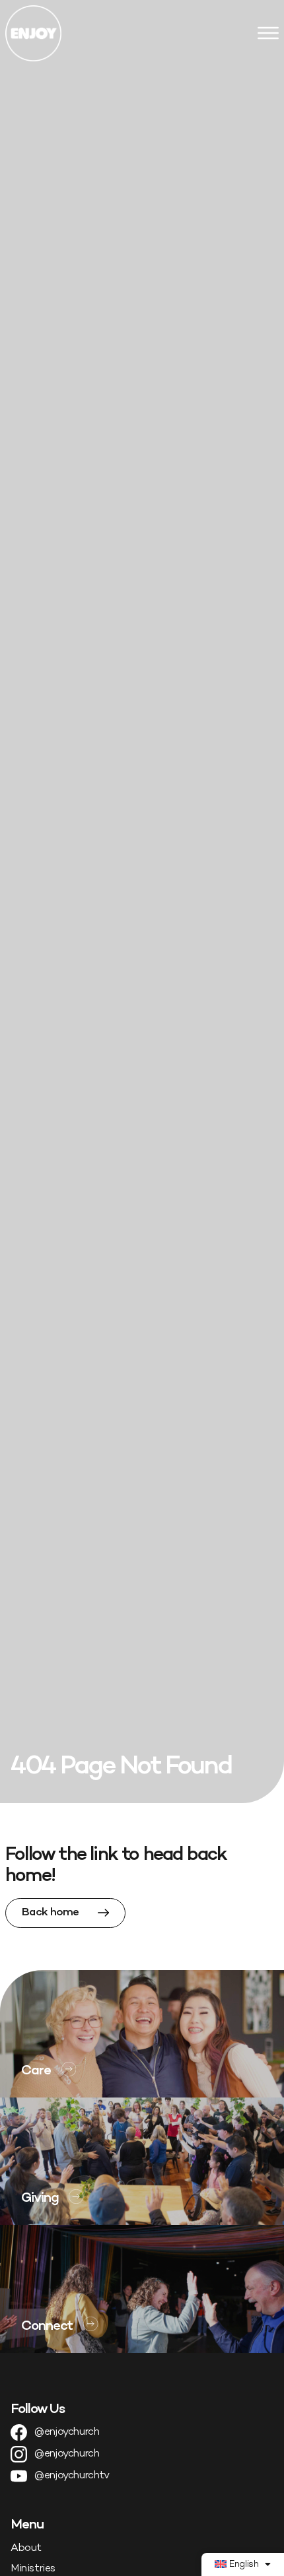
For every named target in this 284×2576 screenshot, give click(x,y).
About (26, 2549)
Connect (47, 2327)
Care (36, 2071)
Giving (40, 2198)
